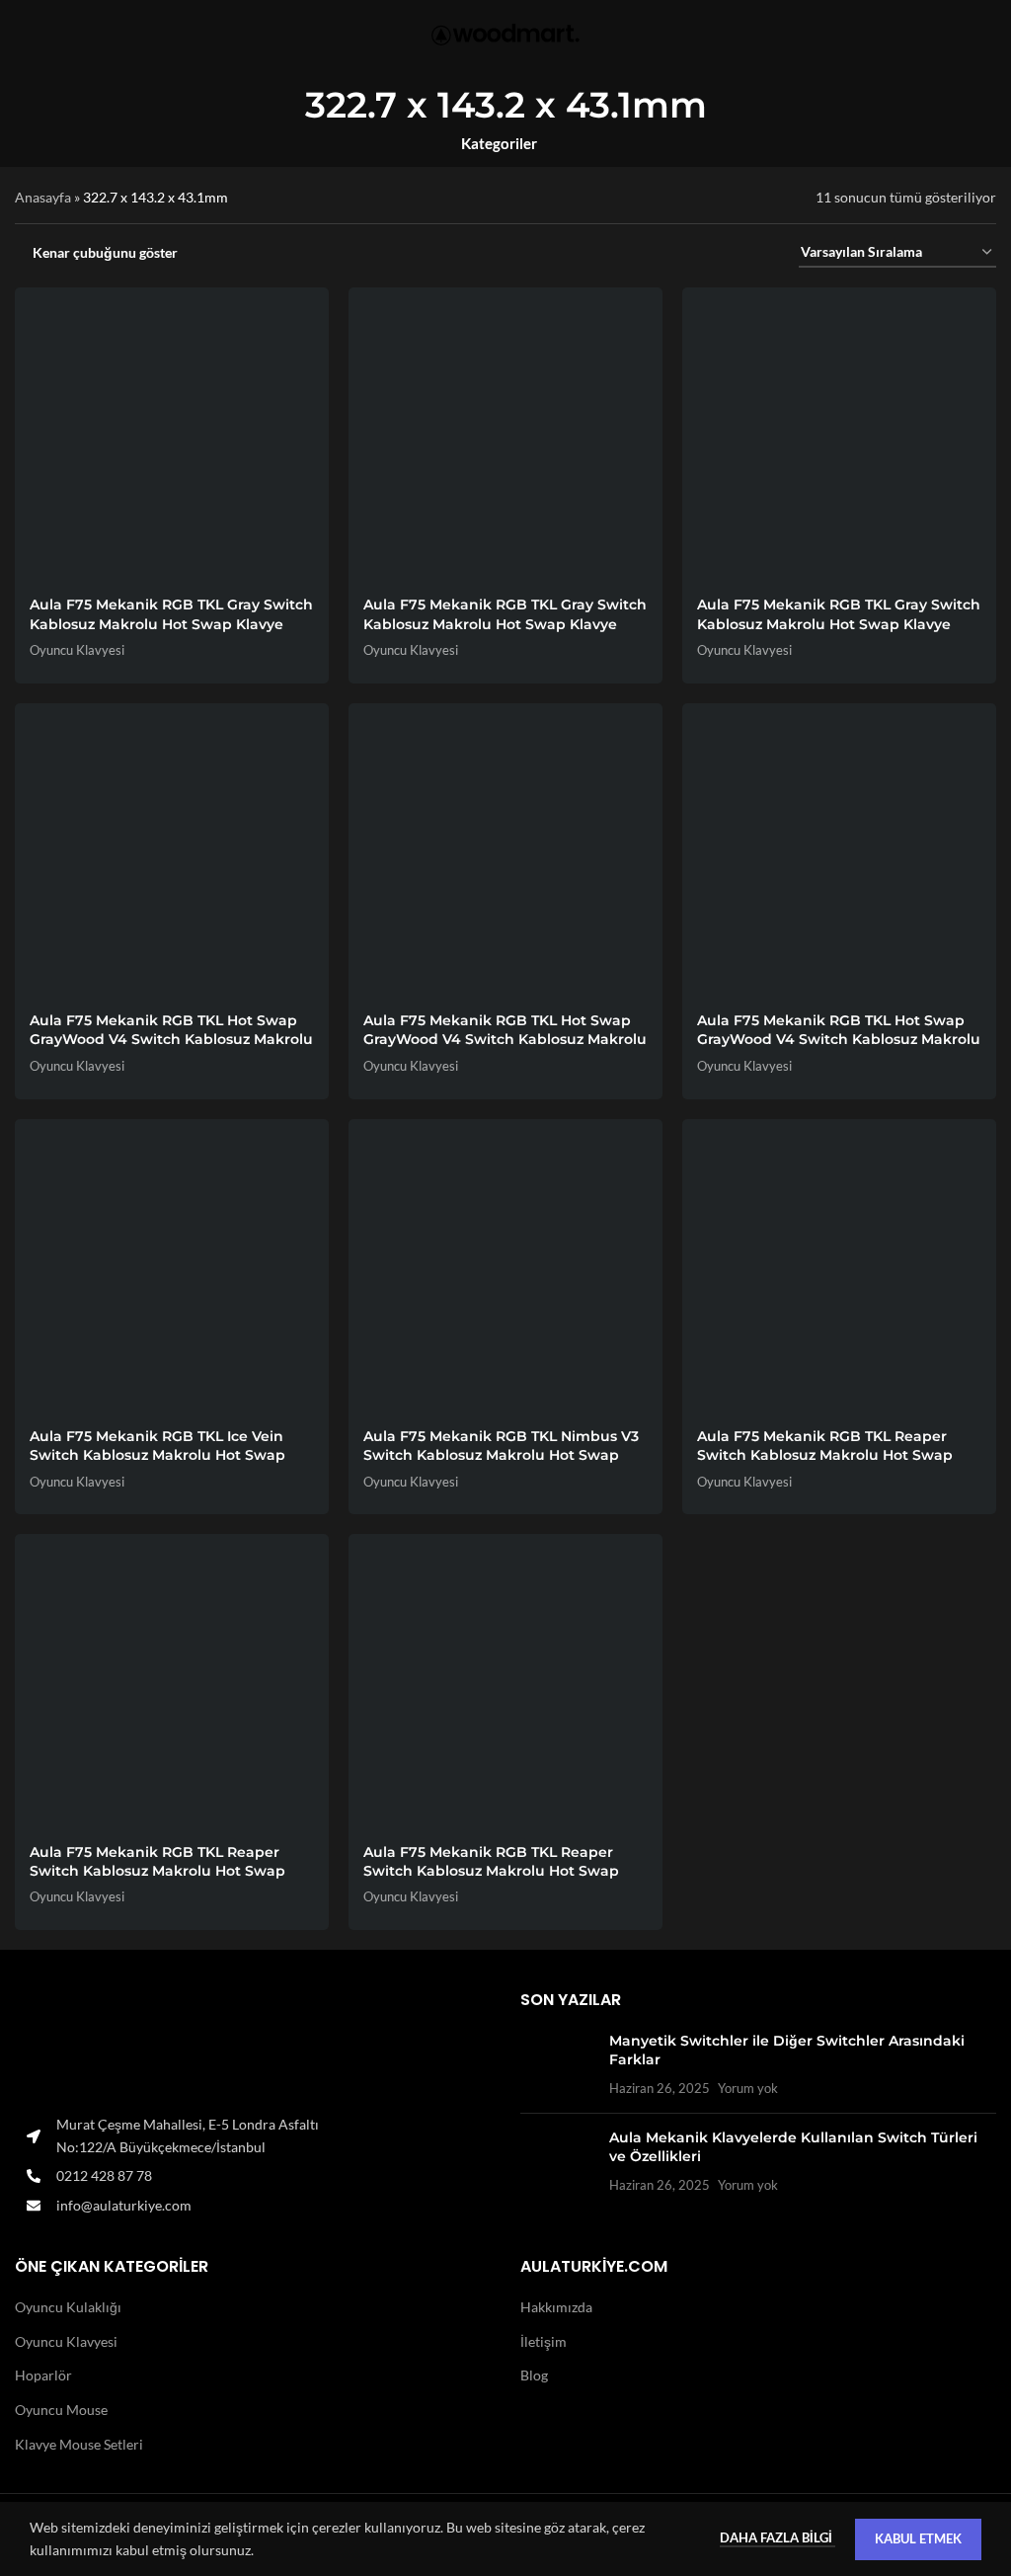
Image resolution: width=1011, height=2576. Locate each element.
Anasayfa (43, 197)
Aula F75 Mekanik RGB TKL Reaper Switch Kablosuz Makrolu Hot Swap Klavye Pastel (157, 1871)
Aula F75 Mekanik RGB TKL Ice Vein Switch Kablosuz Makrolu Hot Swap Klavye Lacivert (157, 1455)
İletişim (544, 2341)
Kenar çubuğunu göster (105, 253)
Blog (534, 2375)
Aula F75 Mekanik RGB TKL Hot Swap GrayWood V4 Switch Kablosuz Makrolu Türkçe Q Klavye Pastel (505, 1040)
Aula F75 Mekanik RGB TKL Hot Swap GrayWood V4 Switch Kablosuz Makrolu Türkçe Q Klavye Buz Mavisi (171, 1040)
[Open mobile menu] (23, 35)
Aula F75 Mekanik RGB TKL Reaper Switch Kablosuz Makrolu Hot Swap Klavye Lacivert (825, 1455)
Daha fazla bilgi (778, 2537)
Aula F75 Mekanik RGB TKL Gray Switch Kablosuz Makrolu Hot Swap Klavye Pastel (505, 624)
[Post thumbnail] (557, 2065)
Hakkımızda (556, 2307)
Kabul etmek (918, 2538)
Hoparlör (43, 2375)
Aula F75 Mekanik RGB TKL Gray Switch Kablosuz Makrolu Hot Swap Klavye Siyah (839, 624)
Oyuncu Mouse (61, 2410)
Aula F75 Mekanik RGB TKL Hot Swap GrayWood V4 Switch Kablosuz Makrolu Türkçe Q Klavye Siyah (839, 1040)
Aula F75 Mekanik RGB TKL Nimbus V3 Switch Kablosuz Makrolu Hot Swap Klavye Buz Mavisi (501, 1455)
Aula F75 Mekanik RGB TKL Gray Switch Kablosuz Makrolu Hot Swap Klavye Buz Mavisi (171, 624)
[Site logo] (505, 35)
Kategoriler (499, 144)
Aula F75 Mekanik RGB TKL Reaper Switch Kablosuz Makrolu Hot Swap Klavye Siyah (491, 1871)
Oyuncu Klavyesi (77, 650)
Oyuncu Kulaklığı (68, 2307)
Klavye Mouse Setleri (79, 2444)
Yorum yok (748, 2089)
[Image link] (253, 2047)
